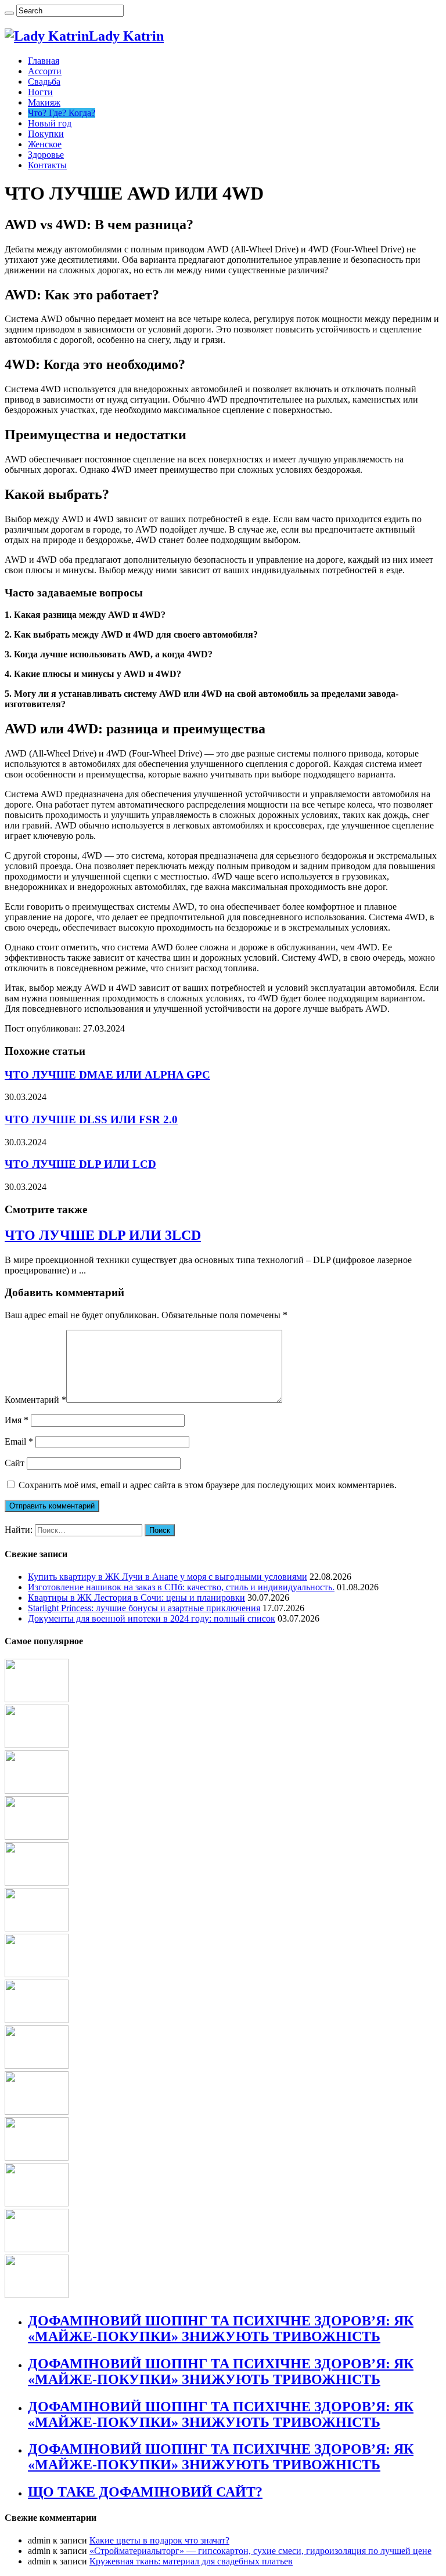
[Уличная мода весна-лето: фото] (37, 1882)
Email (19, 1441)
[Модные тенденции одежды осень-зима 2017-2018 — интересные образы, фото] (37, 2066)
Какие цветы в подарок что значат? (159, 2540)
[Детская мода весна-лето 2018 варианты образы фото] (37, 2112)
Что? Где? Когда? (62, 113)
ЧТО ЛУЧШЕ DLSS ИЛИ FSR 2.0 (91, 1119)
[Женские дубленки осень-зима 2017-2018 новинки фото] (37, 1928)
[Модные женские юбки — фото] (37, 2203)
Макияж (44, 102)
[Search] (9, 13)
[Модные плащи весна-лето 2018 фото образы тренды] (37, 2020)
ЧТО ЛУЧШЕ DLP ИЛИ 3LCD (103, 1235)
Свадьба (44, 82)
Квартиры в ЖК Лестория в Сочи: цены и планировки (136, 1598)
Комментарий (35, 1400)
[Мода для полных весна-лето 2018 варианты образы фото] (37, 1791)
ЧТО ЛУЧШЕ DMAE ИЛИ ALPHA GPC (107, 1075)
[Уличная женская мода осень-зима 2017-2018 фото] (37, 1974)
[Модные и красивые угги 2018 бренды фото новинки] (37, 2157)
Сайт (15, 1463)
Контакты (47, 165)
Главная (44, 61)
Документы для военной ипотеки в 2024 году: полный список (152, 1618)
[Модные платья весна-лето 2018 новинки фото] (37, 1699)
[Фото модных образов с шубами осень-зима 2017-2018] (37, 1745)
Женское (45, 144)
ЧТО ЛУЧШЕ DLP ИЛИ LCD (80, 1164)
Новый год (50, 123)
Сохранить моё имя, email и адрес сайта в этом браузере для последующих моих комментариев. (208, 1485)
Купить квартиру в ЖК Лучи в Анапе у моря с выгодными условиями (168, 1577)
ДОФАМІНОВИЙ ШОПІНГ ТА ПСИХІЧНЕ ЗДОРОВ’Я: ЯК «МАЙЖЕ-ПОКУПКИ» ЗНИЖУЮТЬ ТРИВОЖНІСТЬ (221, 2329)
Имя (17, 1420)
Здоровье (46, 155)
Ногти (40, 92)
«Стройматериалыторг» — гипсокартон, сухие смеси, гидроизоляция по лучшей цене (260, 2551)
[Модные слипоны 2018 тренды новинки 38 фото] (37, 1837)
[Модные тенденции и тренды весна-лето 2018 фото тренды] (37, 2295)
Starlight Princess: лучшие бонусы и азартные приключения (144, 1608)
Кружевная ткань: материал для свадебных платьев (191, 2561)
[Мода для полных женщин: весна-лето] (37, 2249)
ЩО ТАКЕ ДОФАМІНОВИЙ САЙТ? (145, 2492)
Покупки (46, 134)
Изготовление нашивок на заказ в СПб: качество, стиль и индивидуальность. (181, 1587)
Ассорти (45, 71)
